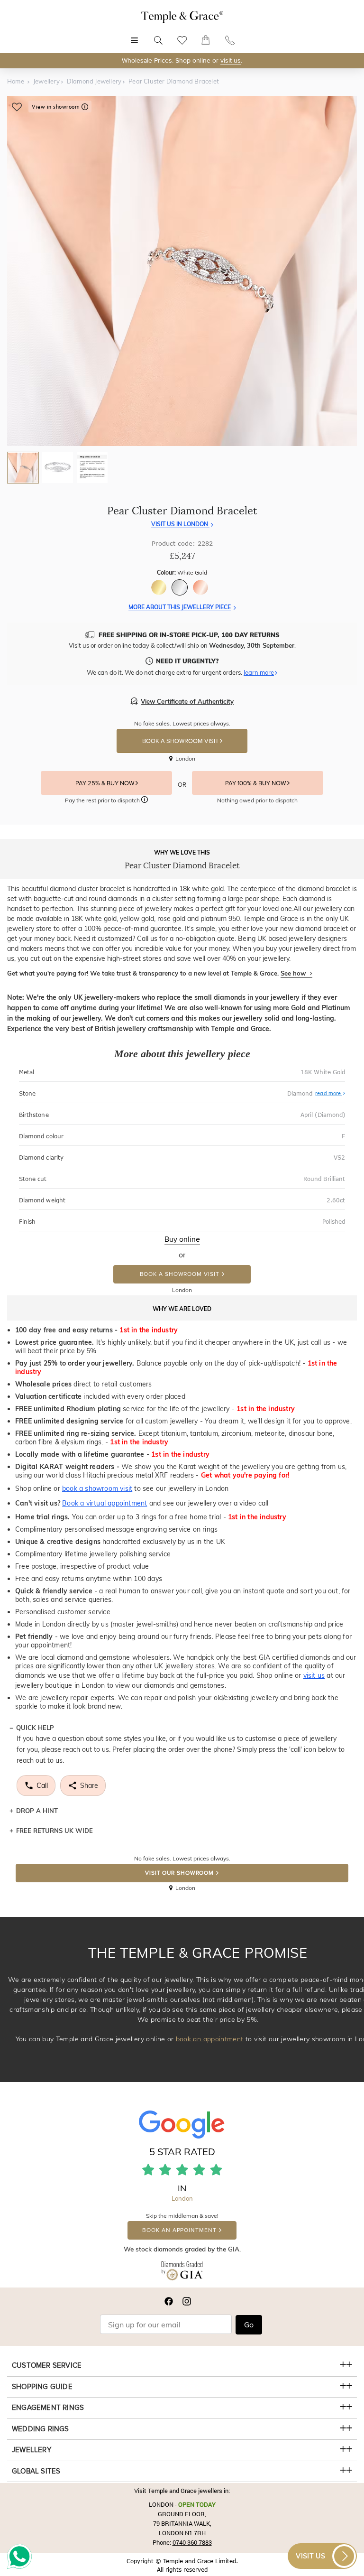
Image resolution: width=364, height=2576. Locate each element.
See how (294, 973)
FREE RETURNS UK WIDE (55, 1831)
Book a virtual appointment (105, 1503)
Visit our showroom (179, 1873)
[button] (145, 801)
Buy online (182, 1239)
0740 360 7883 (192, 2542)
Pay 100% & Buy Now (256, 783)
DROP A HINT (37, 1811)
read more (329, 1093)
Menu (134, 35)
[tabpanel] (182, 271)
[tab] (23, 468)
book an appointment (210, 2039)
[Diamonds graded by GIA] (182, 2273)
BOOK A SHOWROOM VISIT (181, 741)
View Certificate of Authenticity (187, 701)
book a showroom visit (97, 1488)
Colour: (182, 572)
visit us (231, 60)
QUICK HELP (35, 1728)
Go (249, 2325)
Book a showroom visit (180, 1274)
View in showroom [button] (57, 107)
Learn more (259, 672)
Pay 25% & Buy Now (105, 783)
